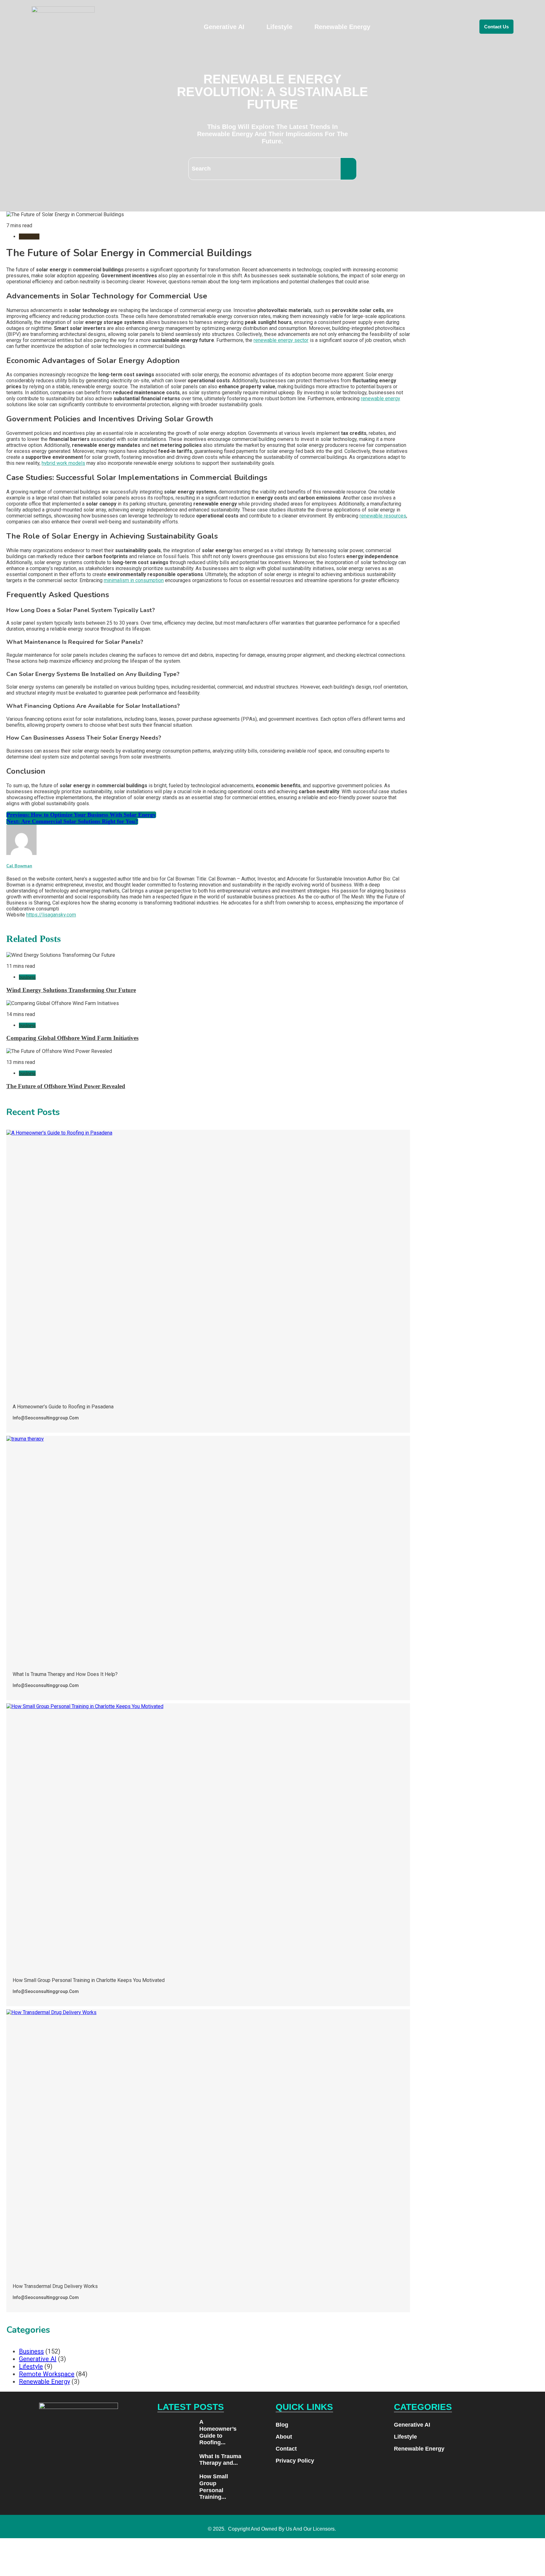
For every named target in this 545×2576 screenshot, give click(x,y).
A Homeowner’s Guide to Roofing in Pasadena (63, 1407)
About (284, 2437)
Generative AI (224, 27)
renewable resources (383, 516)
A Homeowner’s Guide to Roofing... (218, 2432)
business (29, 237)
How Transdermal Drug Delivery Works (55, 2286)
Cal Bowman (19, 866)
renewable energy (381, 399)
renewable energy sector (281, 340)
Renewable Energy (342, 27)
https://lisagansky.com (51, 915)
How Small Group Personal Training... (214, 2487)
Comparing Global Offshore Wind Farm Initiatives (72, 1038)
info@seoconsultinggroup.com (46, 1418)
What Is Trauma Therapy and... (220, 2460)
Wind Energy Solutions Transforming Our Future (71, 990)
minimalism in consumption (134, 580)
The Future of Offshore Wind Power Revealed (66, 1086)
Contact (286, 2449)
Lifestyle (279, 27)
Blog (282, 2425)
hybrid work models (63, 463)
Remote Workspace (47, 2374)
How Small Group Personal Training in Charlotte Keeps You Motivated (89, 1980)
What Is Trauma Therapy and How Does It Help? (65, 1674)
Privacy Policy (295, 2461)
